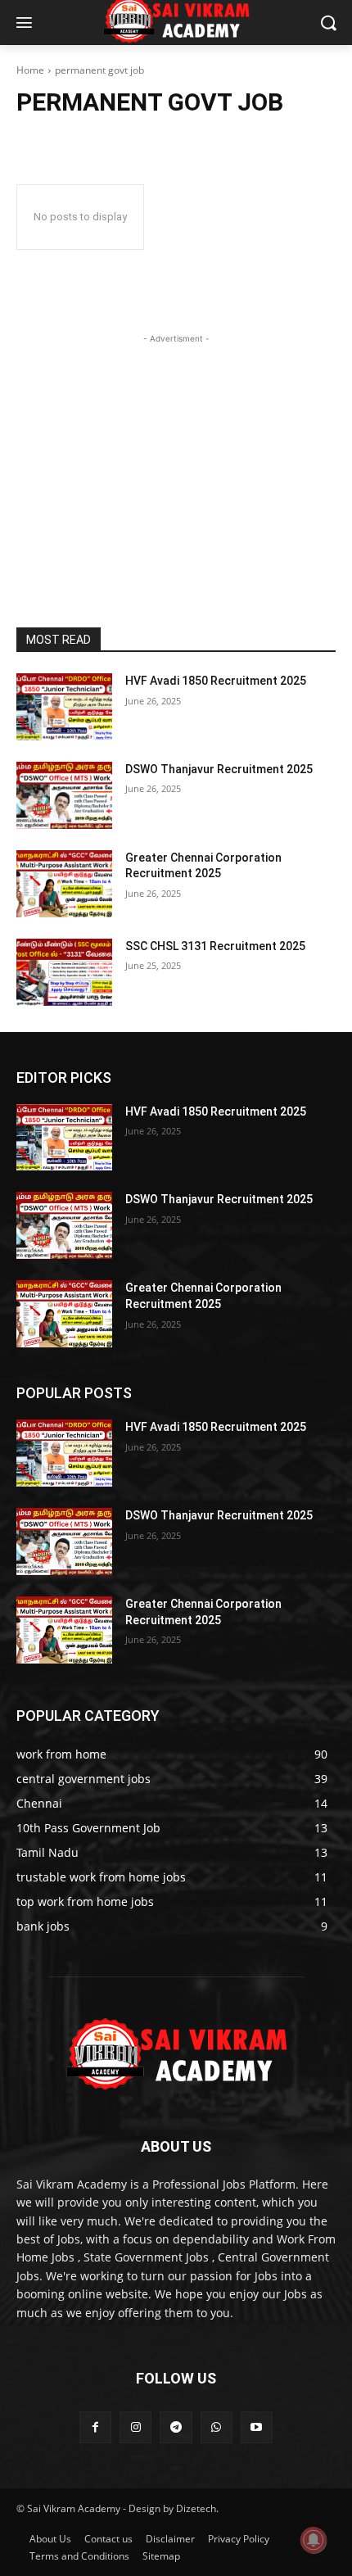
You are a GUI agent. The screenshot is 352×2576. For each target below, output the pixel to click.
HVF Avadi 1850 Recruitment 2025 (216, 681)
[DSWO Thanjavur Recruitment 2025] (64, 795)
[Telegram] (176, 2427)
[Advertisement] (176, 450)
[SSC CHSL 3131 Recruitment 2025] (64, 972)
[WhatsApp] (217, 2427)
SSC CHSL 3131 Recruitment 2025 (215, 946)
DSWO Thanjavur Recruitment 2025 (219, 769)
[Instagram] (135, 2427)
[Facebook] (95, 2427)
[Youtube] (257, 2427)
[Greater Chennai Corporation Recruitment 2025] (64, 884)
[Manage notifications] (314, 2540)
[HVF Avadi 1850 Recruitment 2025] (64, 707)
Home (30, 70)
